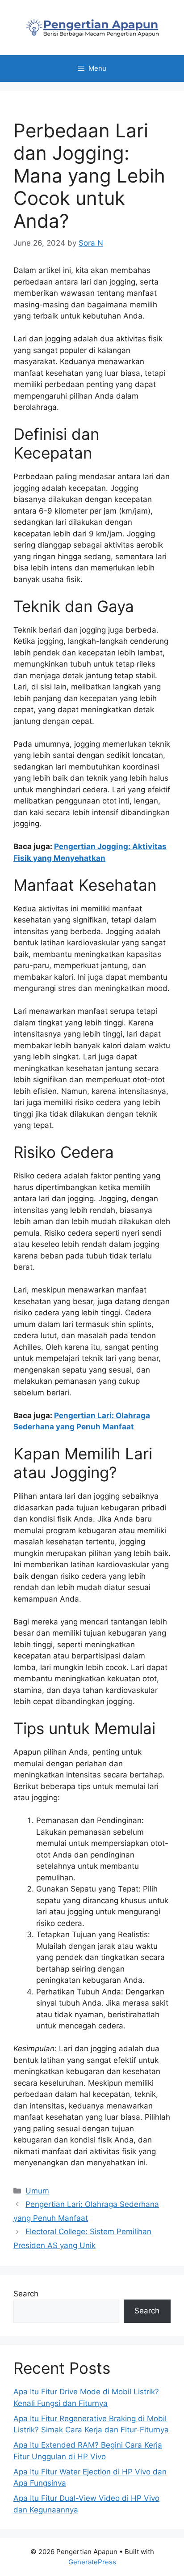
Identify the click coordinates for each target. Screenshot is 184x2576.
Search (26, 2294)
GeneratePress (92, 2562)
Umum (37, 2191)
